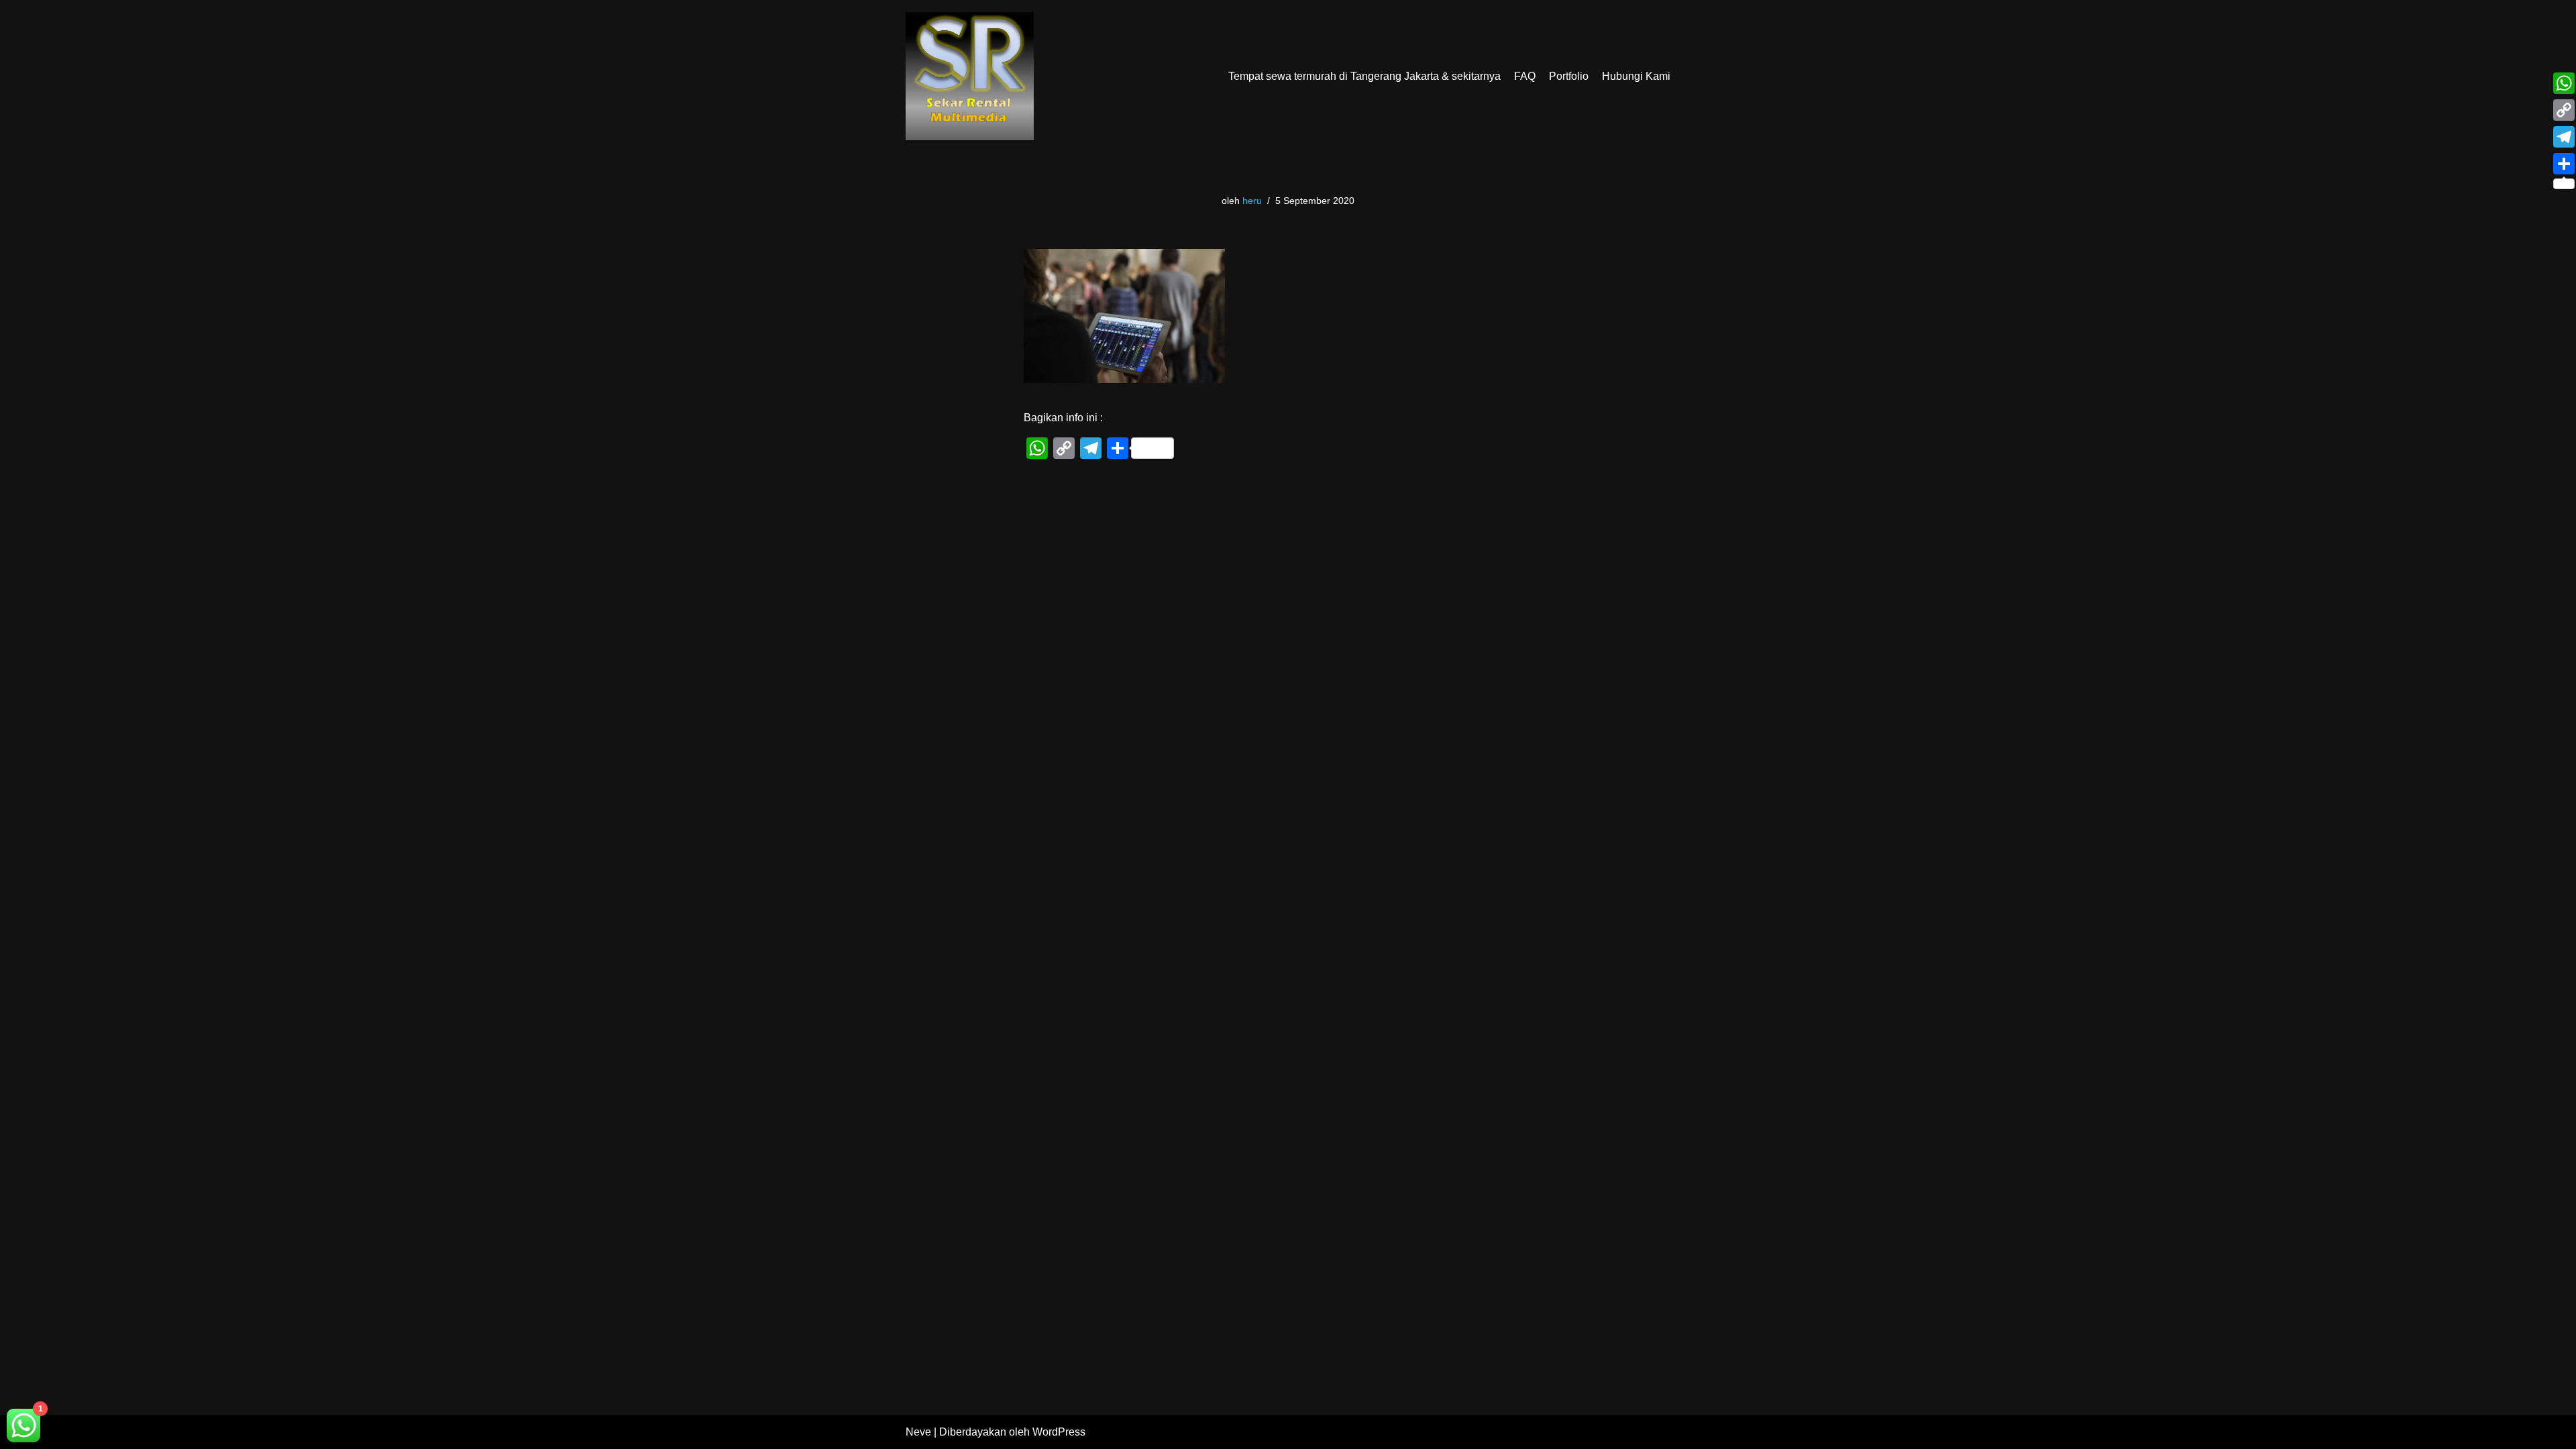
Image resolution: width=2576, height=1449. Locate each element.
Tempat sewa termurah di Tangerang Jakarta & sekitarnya (1364, 76)
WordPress (1059, 1432)
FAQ (1525, 76)
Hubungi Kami (1636, 76)
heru (1252, 201)
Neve (918, 1432)
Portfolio (1569, 76)
